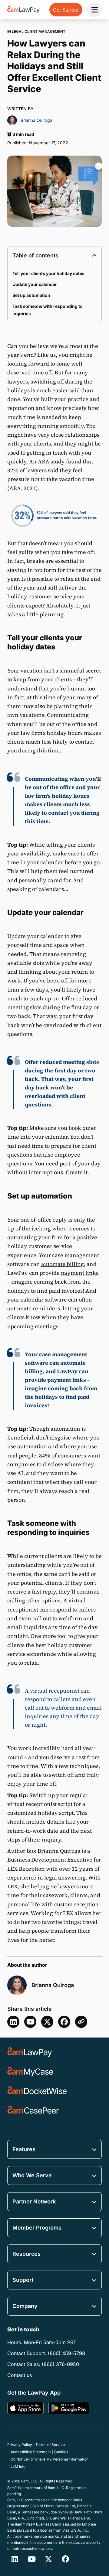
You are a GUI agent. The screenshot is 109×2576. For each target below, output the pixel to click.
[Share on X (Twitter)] (47, 2022)
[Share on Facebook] (64, 2022)
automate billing (63, 1264)
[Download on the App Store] (25, 2408)
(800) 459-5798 (66, 2353)
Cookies (61, 2452)
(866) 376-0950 (60, 2364)
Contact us (20, 2375)
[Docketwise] (37, 2091)
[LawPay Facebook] (65, 2559)
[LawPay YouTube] (30, 2022)
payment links (80, 1273)
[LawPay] (30, 2052)
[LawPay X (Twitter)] (48, 2559)
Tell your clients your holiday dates (48, 273)
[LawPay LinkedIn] (15, 2559)
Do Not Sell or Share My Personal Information (50, 2459)
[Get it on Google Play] (69, 2408)
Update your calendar (35, 284)
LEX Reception (26, 1869)
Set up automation (31, 295)
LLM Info (18, 2466)
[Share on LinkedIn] (13, 2022)
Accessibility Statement (31, 2452)
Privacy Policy (20, 2445)
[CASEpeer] (33, 2110)
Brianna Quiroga (59, 1851)
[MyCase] (30, 2072)
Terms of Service (50, 2445)
